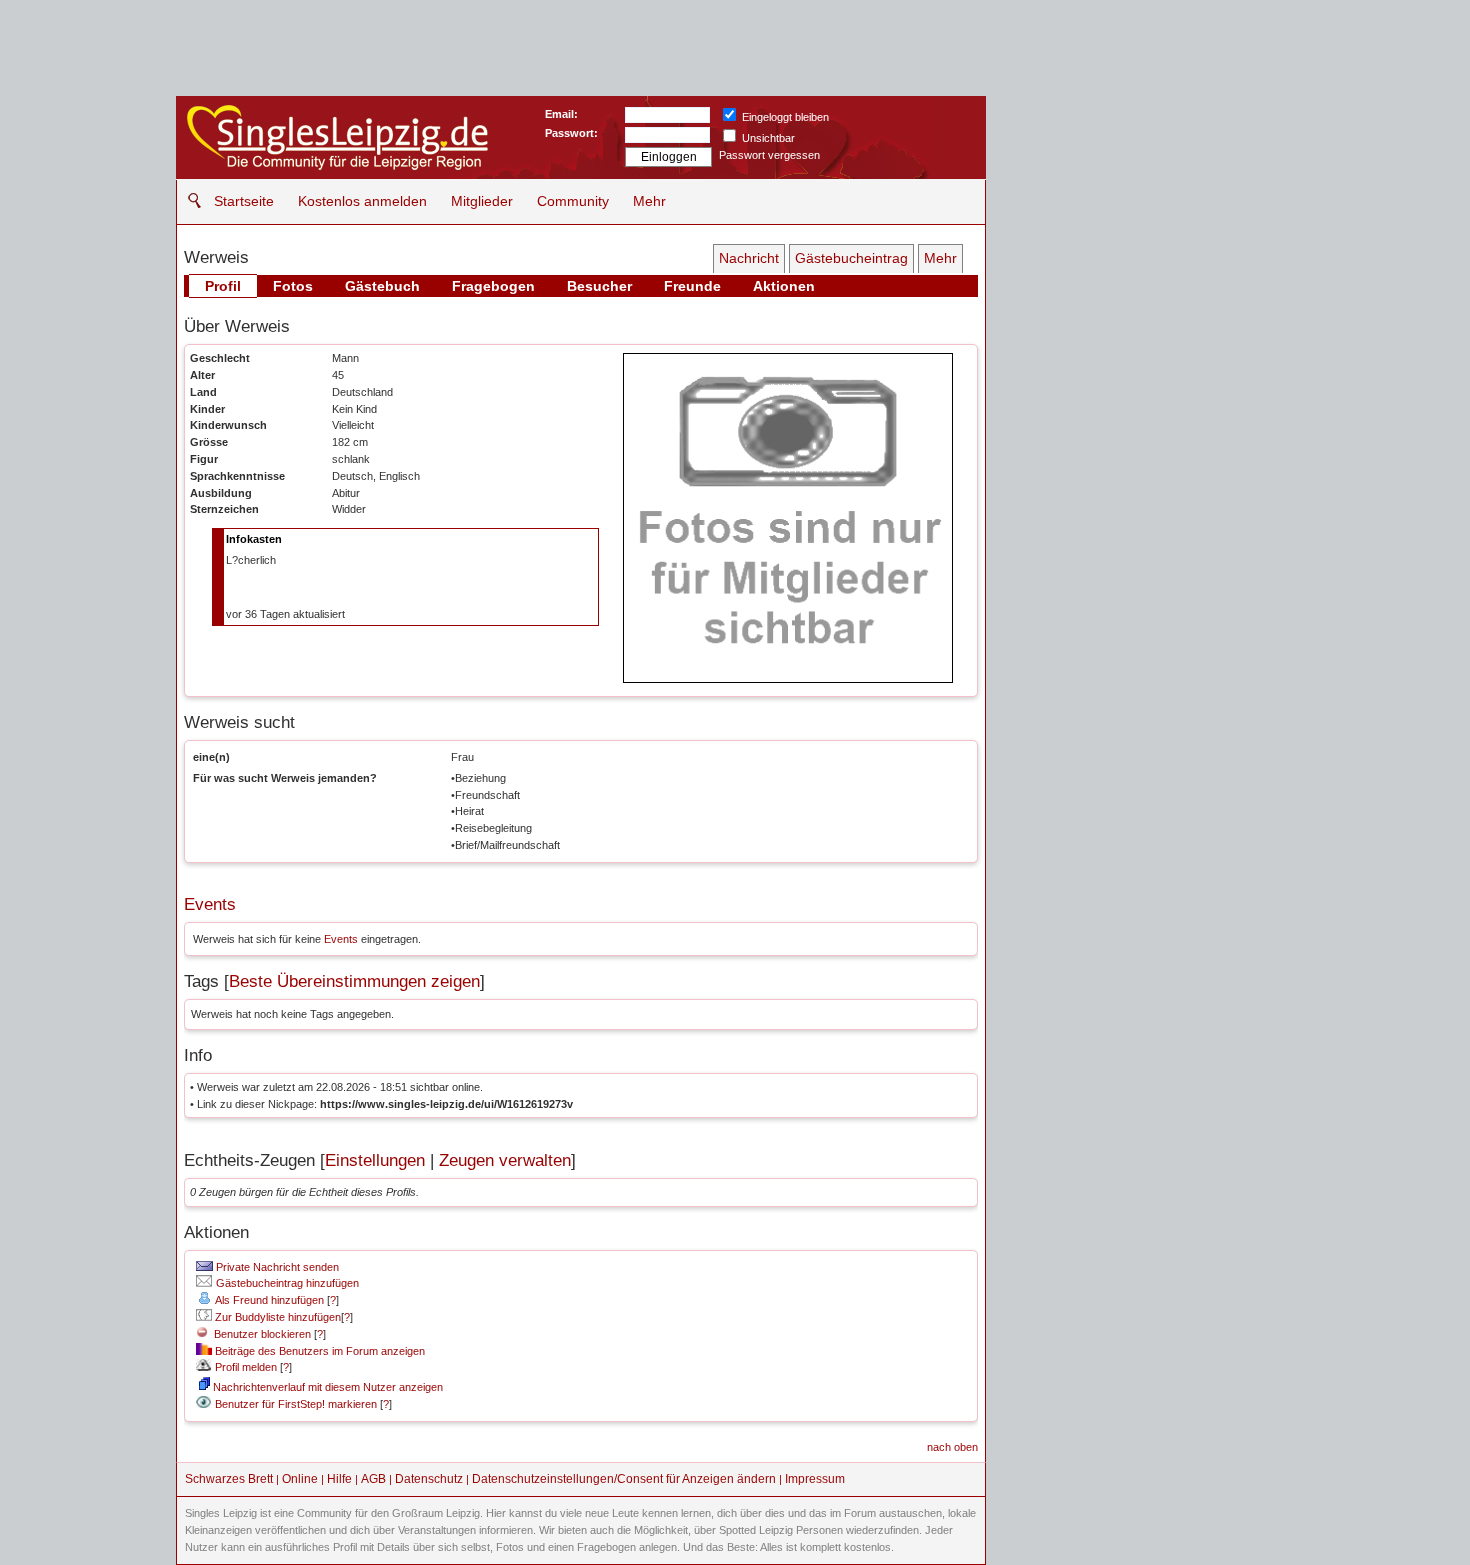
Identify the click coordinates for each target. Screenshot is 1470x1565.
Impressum (815, 1479)
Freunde (692, 286)
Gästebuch (382, 286)
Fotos (293, 286)
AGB (373, 1479)
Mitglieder (482, 201)
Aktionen (784, 286)
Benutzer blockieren (259, 1334)
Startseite (244, 201)
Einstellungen (375, 1160)
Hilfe (339, 1479)
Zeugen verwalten (505, 1160)
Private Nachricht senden (276, 1267)
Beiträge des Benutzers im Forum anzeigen (318, 1351)
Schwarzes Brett (229, 1479)
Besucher (599, 286)
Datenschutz (429, 1479)
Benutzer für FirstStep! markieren (296, 1404)
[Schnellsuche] (189, 200)
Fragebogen (493, 286)
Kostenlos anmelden (362, 201)
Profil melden (244, 1367)
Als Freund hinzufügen (268, 1300)
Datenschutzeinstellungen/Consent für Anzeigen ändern (624, 1479)
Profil (223, 286)
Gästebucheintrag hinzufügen (286, 1283)
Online (300, 1479)
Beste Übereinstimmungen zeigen (354, 981)
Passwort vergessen (769, 155)
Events (210, 904)
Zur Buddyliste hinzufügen (276, 1317)
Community (573, 201)
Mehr (649, 201)
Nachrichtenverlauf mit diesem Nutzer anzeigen (326, 1387)
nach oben (952, 1447)
